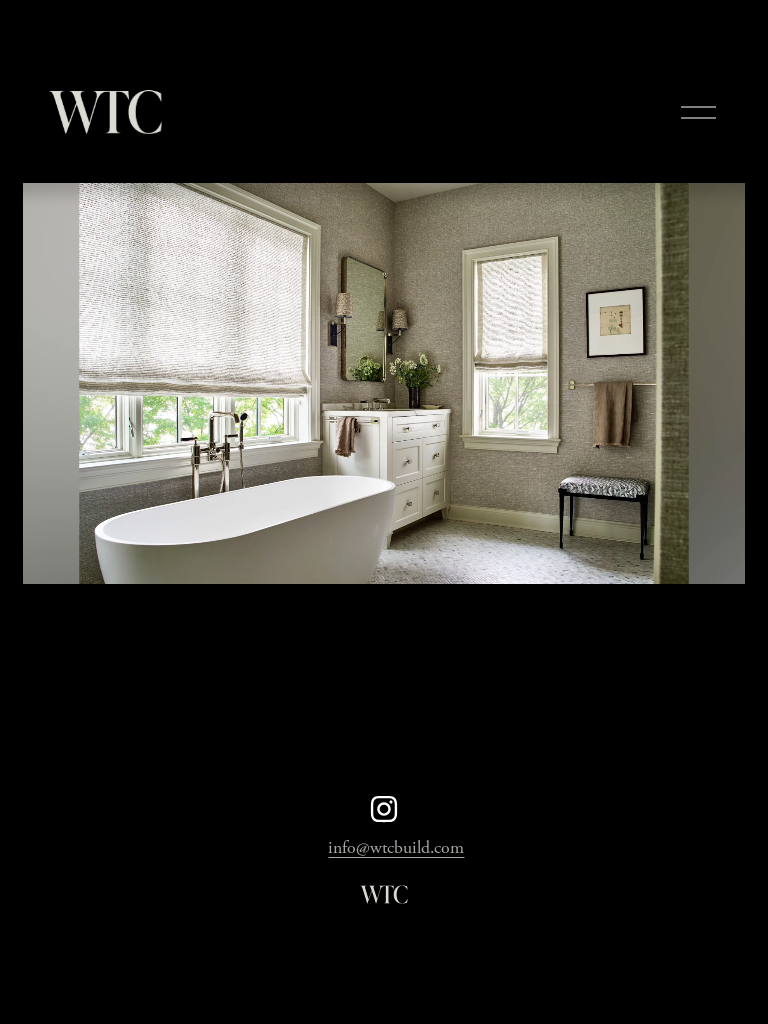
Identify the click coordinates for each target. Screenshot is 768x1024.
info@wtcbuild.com (396, 848)
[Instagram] (384, 809)
